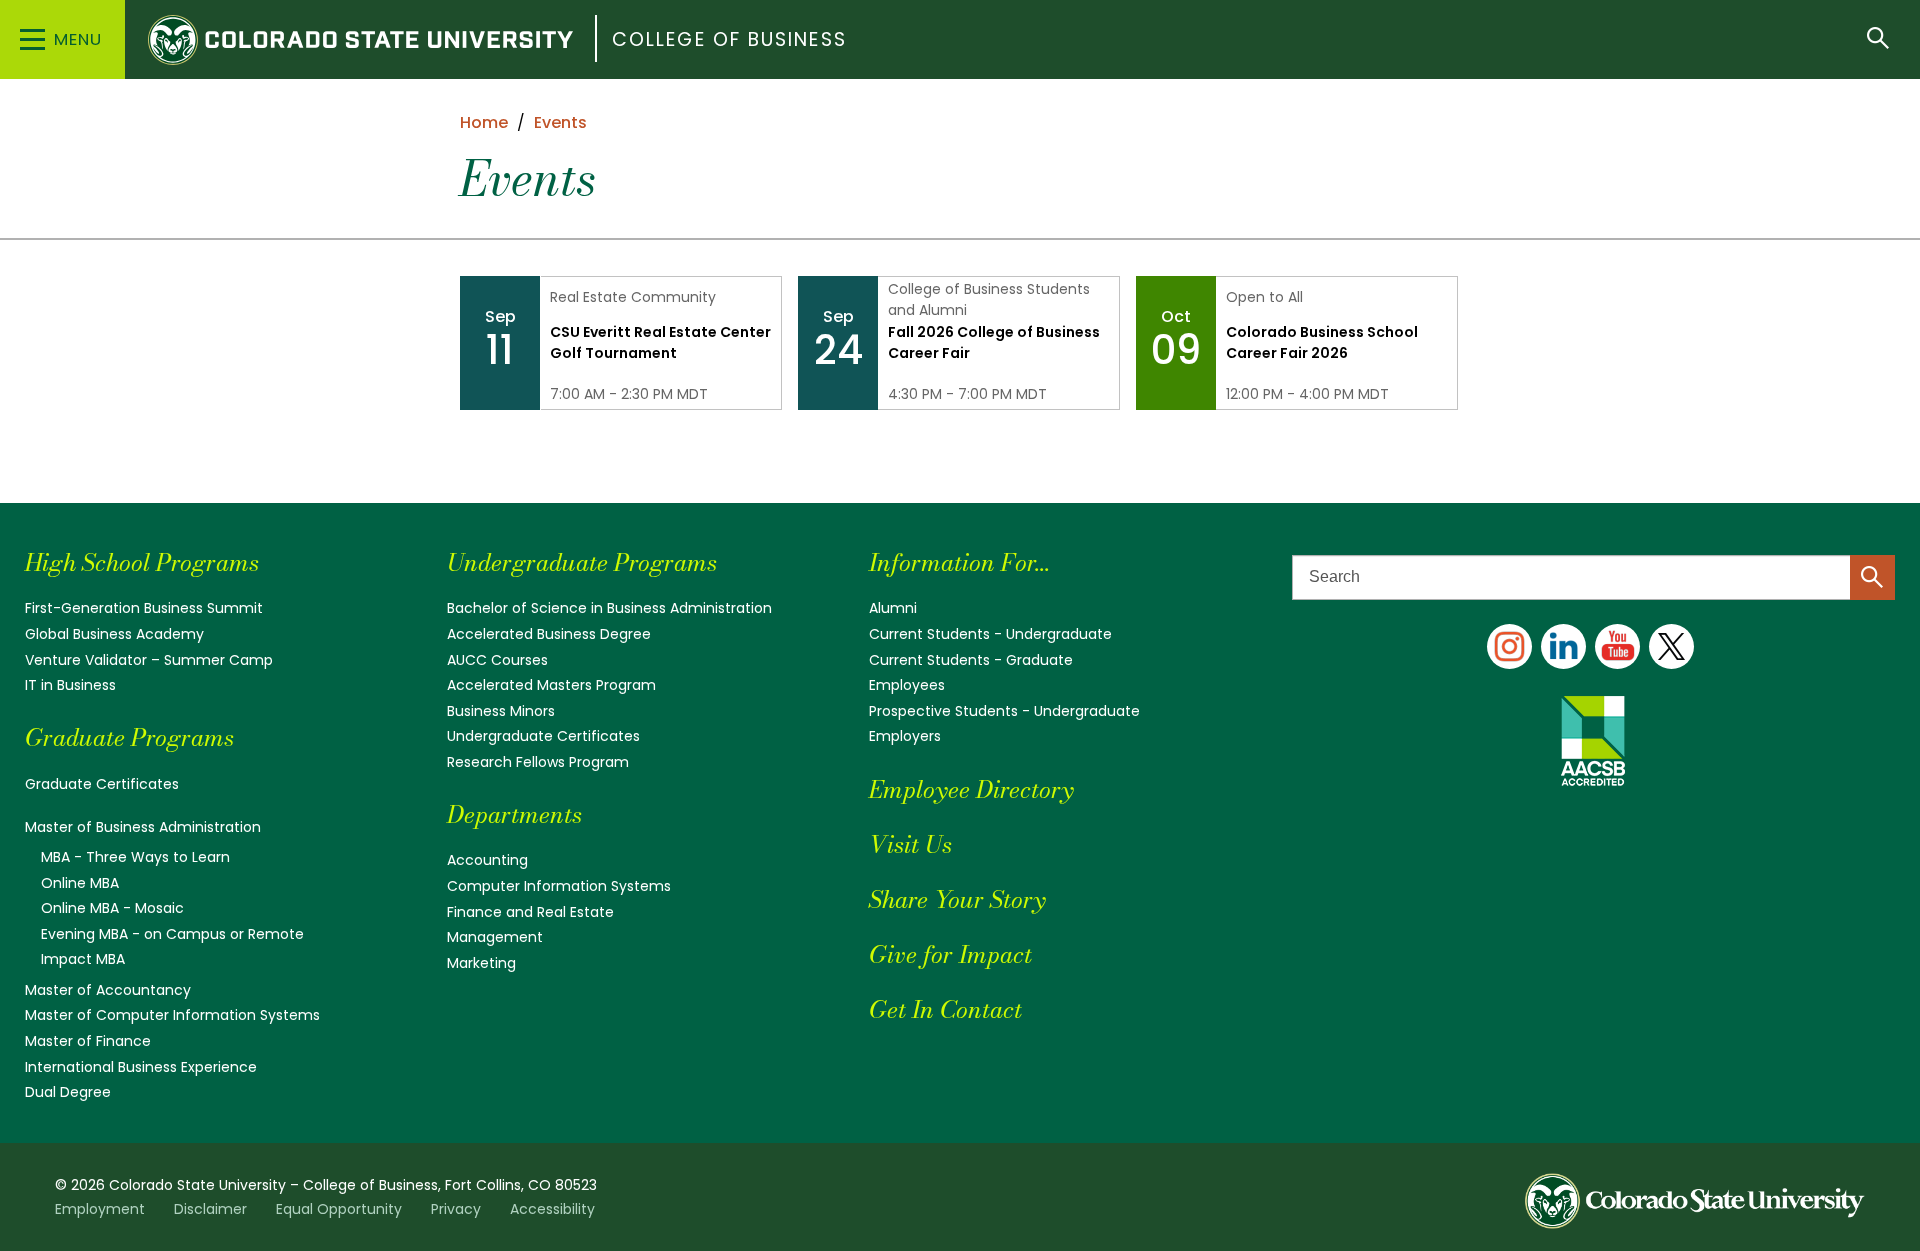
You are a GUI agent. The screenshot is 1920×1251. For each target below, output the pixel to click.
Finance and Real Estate (530, 912)
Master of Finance (88, 1041)
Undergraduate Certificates (543, 736)
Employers (905, 736)
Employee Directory (971, 789)
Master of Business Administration (143, 827)
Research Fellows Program (538, 762)
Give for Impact (950, 954)
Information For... (959, 562)
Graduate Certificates (102, 784)
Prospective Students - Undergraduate (1004, 711)
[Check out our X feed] (1671, 646)
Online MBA (80, 883)
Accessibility (552, 1209)
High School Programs (142, 562)
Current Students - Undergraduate (990, 634)
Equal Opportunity (339, 1209)
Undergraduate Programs (582, 562)
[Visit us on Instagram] (1509, 646)
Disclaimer (210, 1209)
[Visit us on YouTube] (1617, 646)
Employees (907, 685)
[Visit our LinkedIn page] (1563, 646)
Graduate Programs (129, 737)
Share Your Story (957, 899)
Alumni (893, 608)
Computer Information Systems (559, 886)
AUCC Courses (497, 660)
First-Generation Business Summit (144, 608)
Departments (514, 814)
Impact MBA (83, 959)
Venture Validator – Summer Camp (149, 660)
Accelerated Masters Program (551, 685)
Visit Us (910, 844)
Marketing (481, 963)
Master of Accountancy (108, 990)
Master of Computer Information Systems (172, 1015)
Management (495, 937)
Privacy (456, 1209)
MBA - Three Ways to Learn (135, 857)
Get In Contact (945, 1009)
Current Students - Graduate (971, 660)
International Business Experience (141, 1067)
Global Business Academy (114, 634)
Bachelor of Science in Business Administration (609, 608)
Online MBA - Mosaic (112, 908)
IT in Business (70, 685)
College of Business (729, 39)
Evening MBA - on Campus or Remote (172, 934)
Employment (100, 1209)
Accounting (487, 860)
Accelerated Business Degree (549, 634)
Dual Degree (68, 1092)
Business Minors (501, 711)
